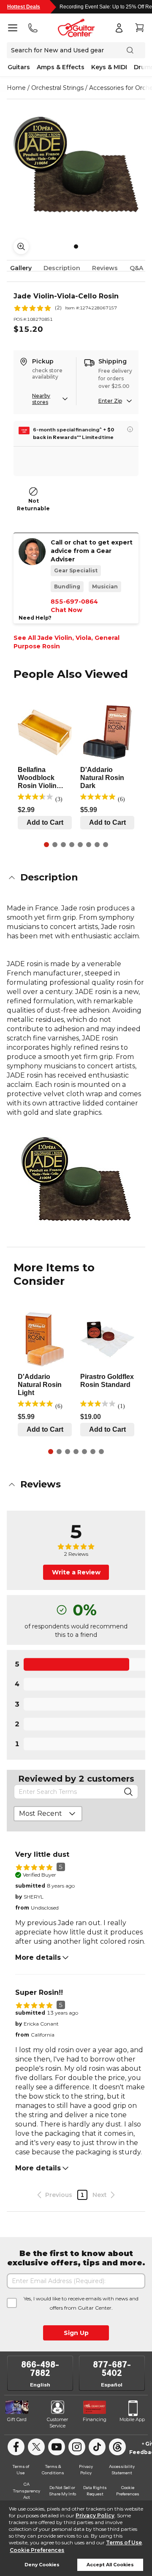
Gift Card (17, 2419)
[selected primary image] (76, 165)
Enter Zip (110, 401)
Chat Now (66, 610)
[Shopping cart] (139, 28)
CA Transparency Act (26, 2491)
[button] (76, 878)
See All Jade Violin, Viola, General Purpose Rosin (66, 642)
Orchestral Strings (57, 88)
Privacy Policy (95, 2515)
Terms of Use (124, 2542)
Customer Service (57, 2423)
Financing (95, 2419)
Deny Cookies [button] (42, 2565)
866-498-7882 (40, 2369)
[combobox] (48, 1814)
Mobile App (132, 2419)
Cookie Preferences (37, 2550)
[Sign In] (119, 28)
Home (16, 88)
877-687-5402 (112, 2369)
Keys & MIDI (109, 67)
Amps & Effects (61, 67)
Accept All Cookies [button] (110, 2565)
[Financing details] (130, 429)
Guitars (19, 67)
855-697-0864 (74, 601)
